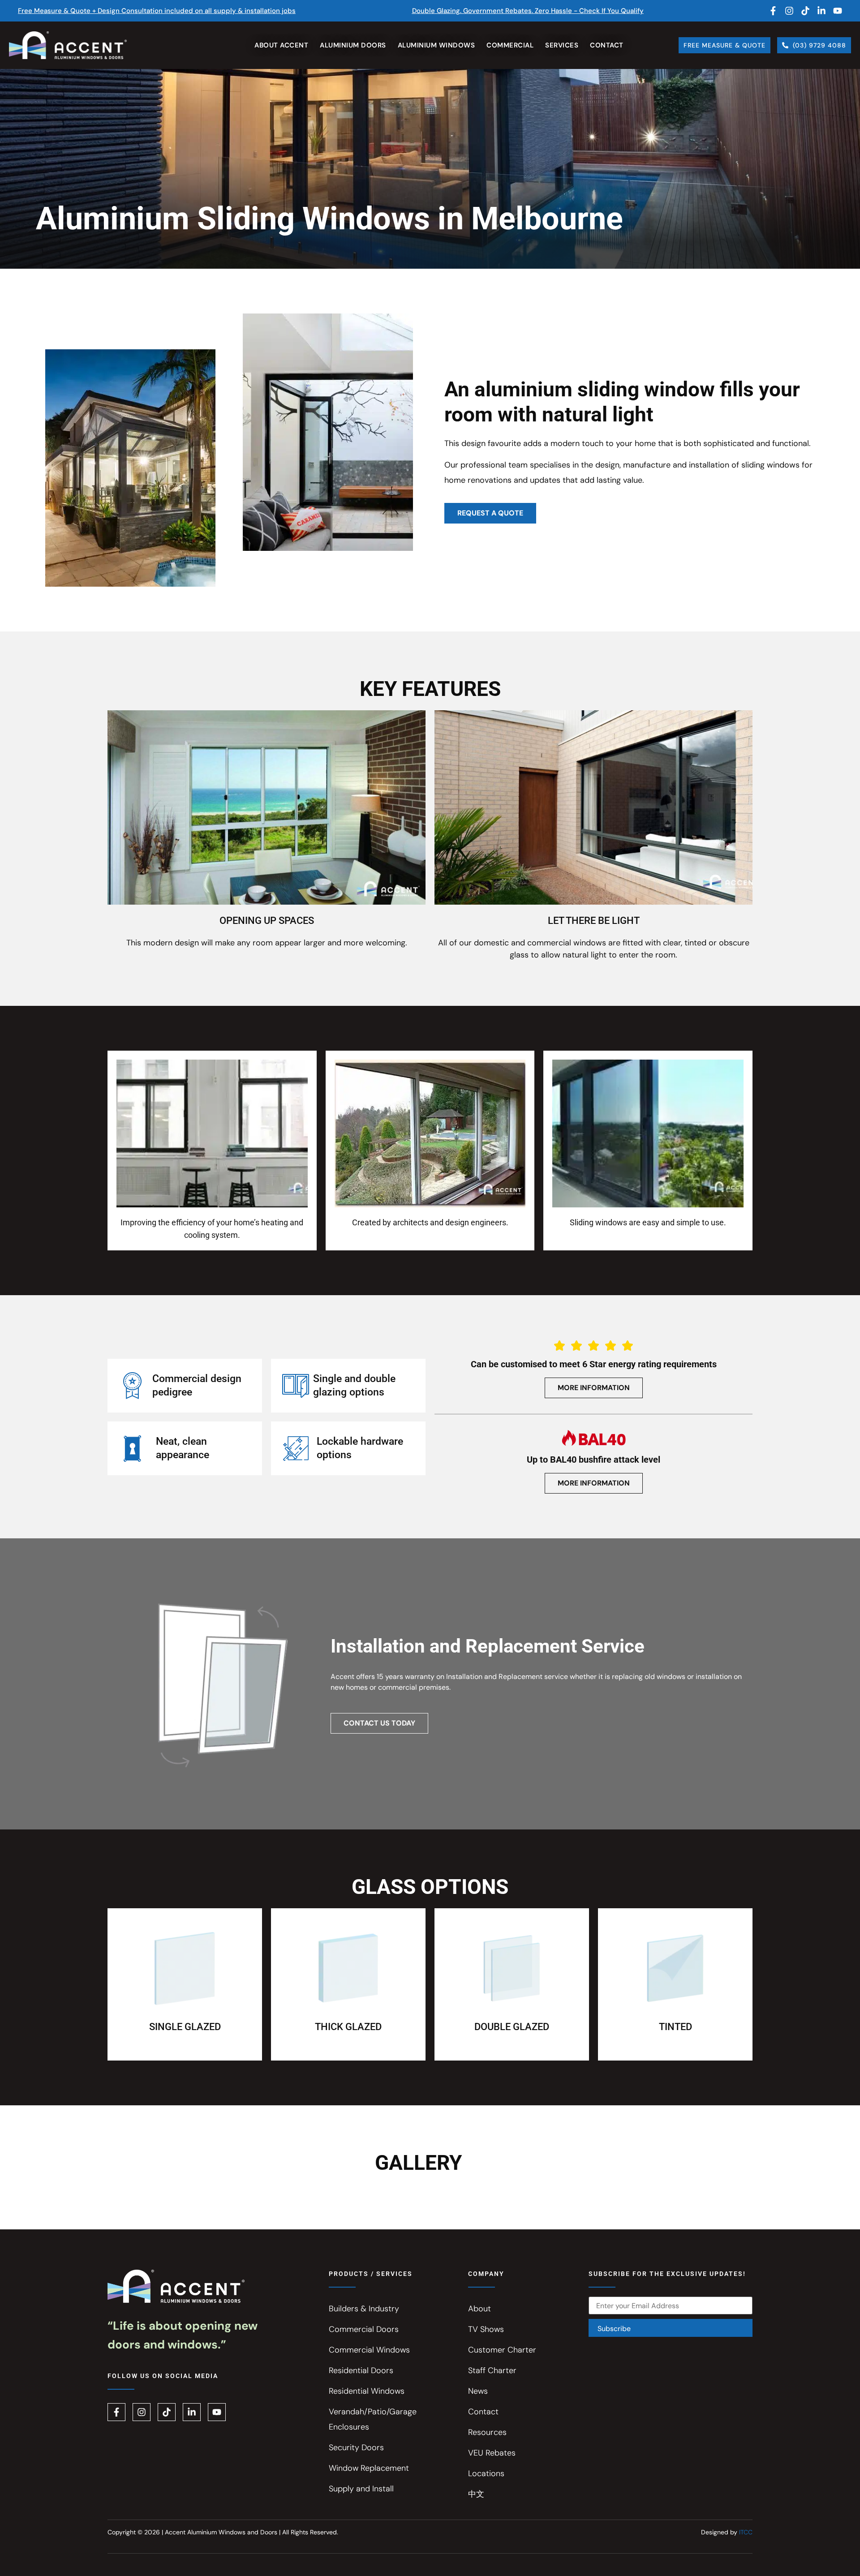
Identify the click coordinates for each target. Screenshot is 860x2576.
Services (562, 45)
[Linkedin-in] (821, 11)
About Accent (281, 45)
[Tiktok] (805, 11)
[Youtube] (838, 11)
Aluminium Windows (436, 45)
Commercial (510, 45)
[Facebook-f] (773, 11)
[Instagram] (789, 11)
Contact (607, 45)
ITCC (746, 2532)
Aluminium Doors (353, 45)
